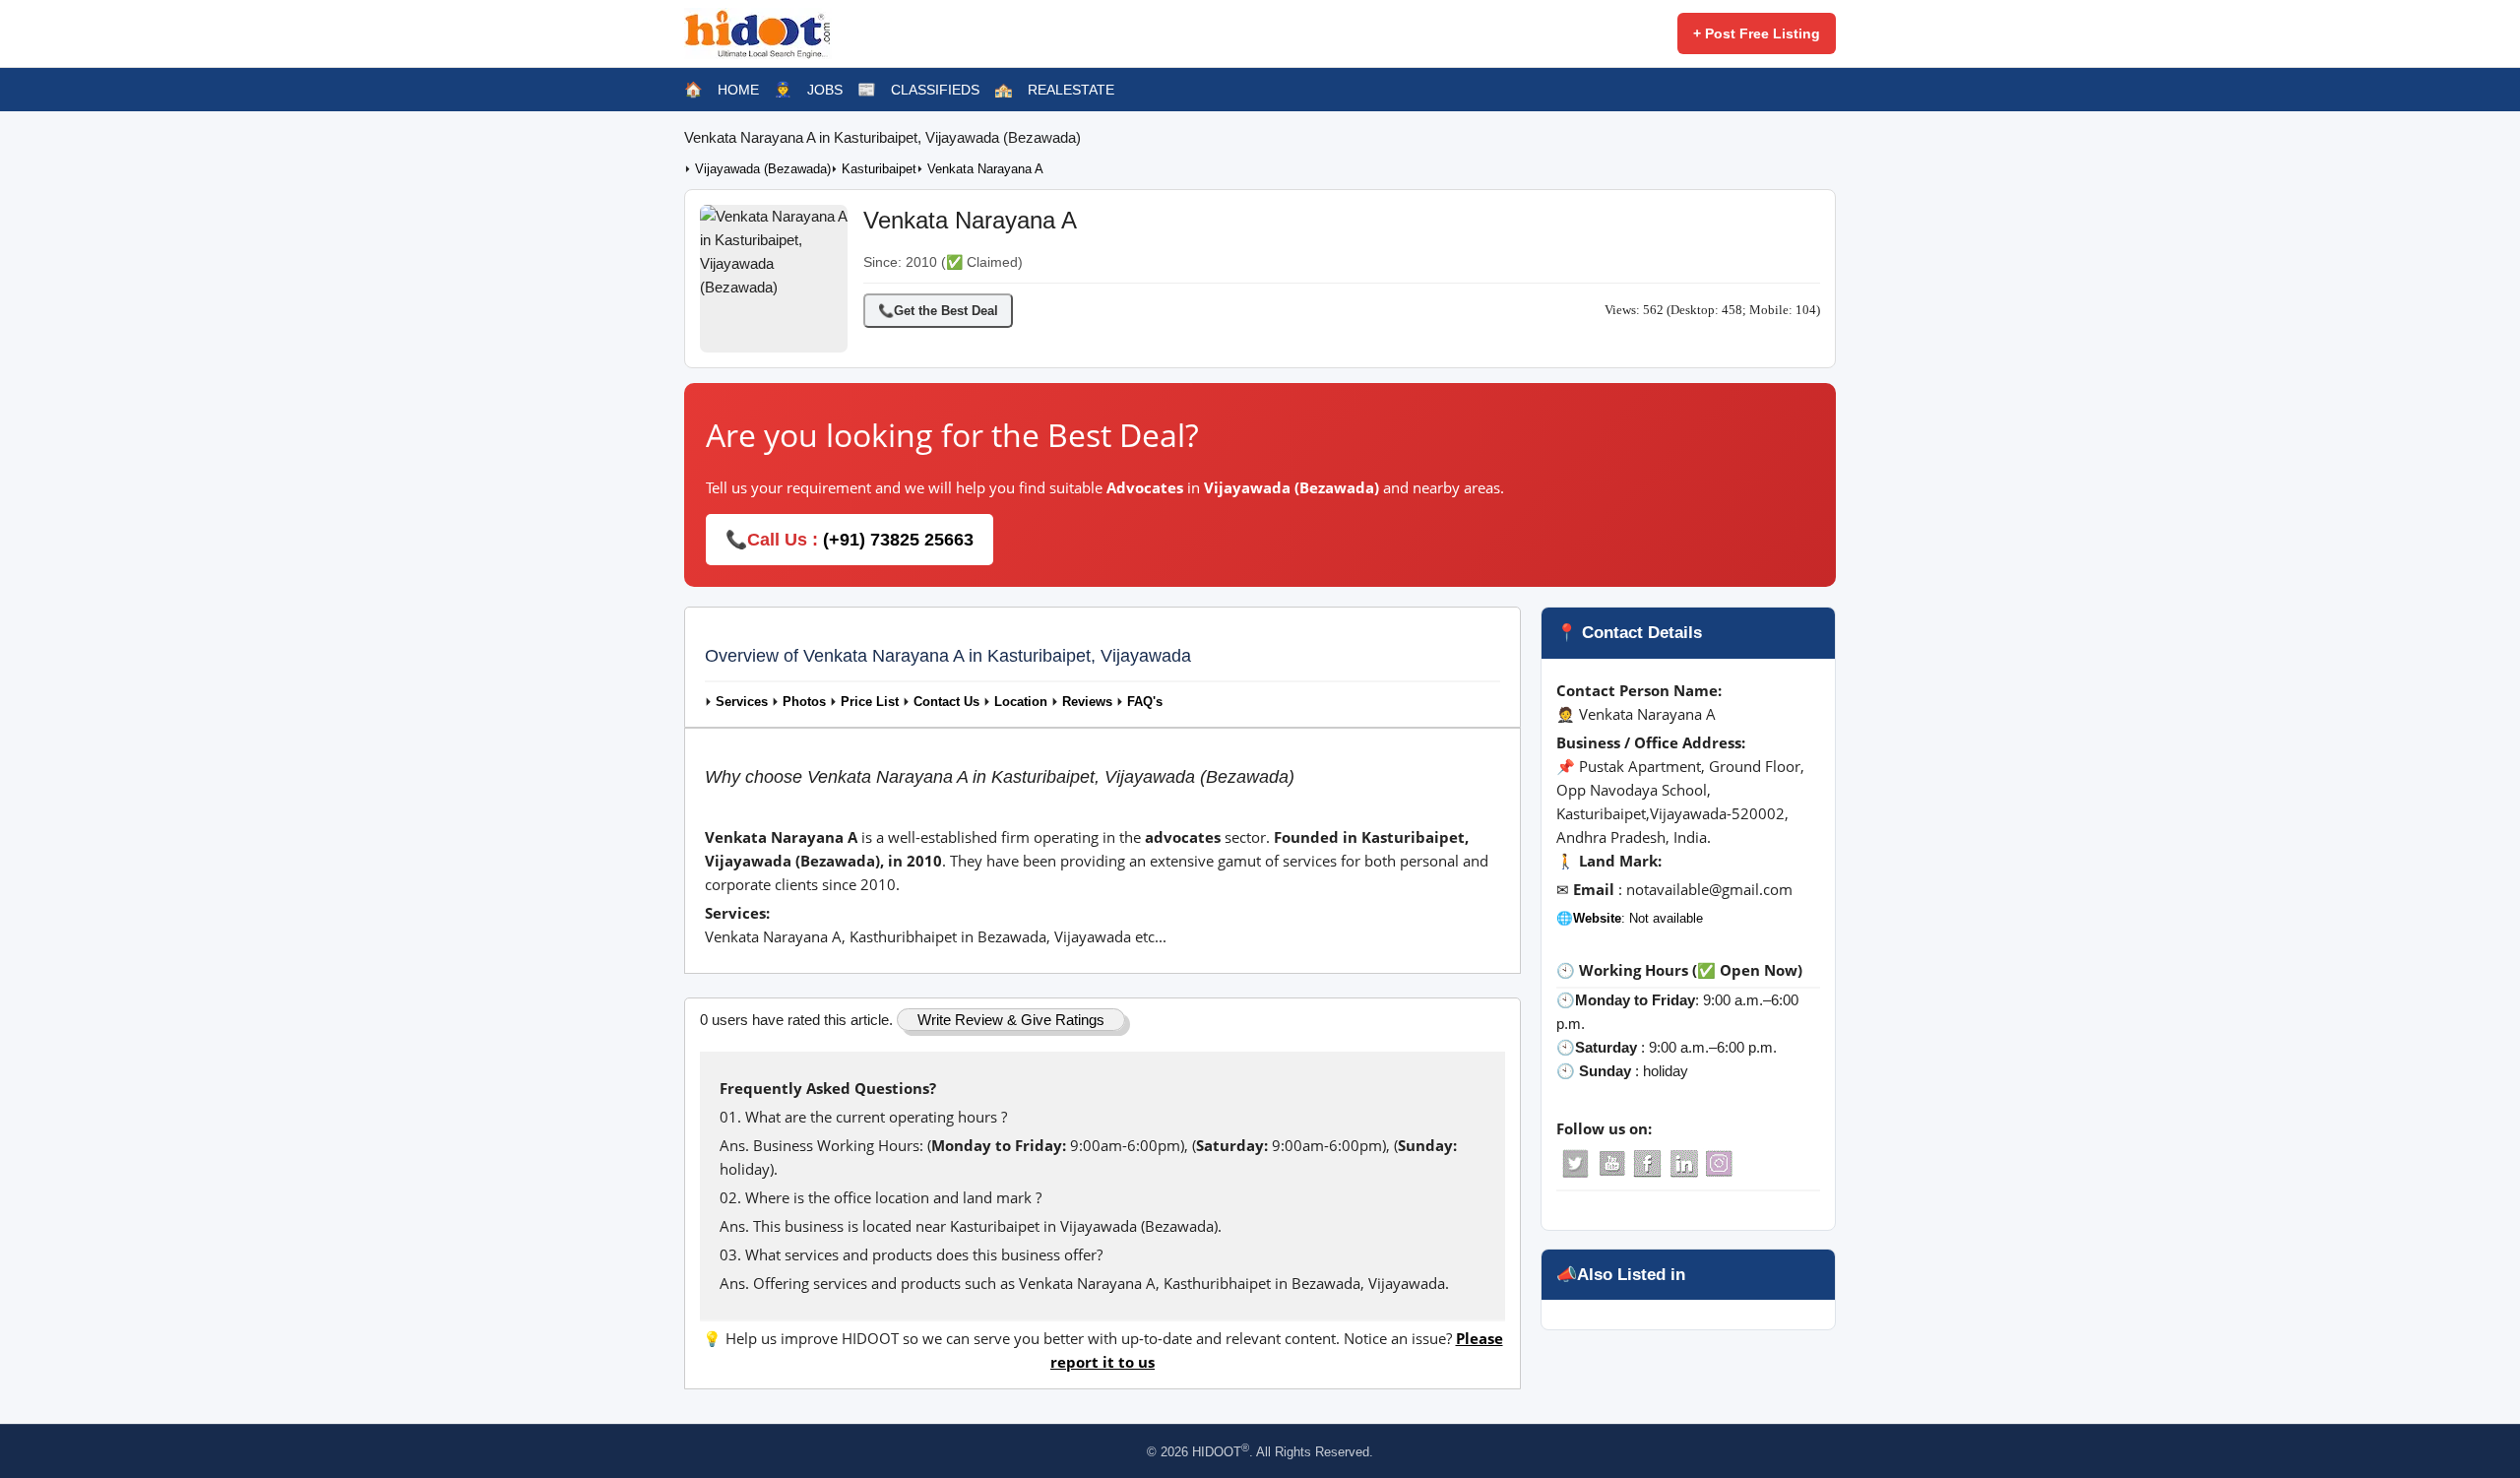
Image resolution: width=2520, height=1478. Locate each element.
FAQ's (1145, 702)
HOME (738, 90)
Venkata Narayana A (985, 169)
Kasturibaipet (879, 169)
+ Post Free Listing (1757, 33)
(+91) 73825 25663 (898, 540)
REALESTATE (1071, 90)
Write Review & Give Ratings (1011, 1020)
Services (742, 702)
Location (1021, 702)
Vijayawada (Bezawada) (763, 169)
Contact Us (946, 702)
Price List (870, 702)
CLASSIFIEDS (935, 90)
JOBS (825, 90)
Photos (804, 702)
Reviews (1087, 702)
